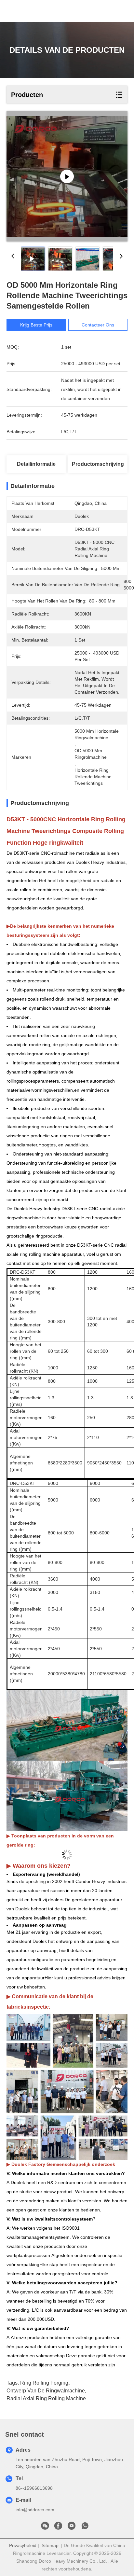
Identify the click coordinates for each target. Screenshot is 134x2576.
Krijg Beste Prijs (36, 325)
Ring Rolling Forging (44, 2383)
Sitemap (50, 2545)
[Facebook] (58, 2528)
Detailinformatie (36, 464)
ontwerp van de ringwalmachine (46, 2391)
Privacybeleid (23, 2545)
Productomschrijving (98, 464)
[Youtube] (72, 2528)
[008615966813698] (85, 2528)
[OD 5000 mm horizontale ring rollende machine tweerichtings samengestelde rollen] (67, 176)
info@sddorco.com (35, 2510)
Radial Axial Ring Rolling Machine (46, 2398)
